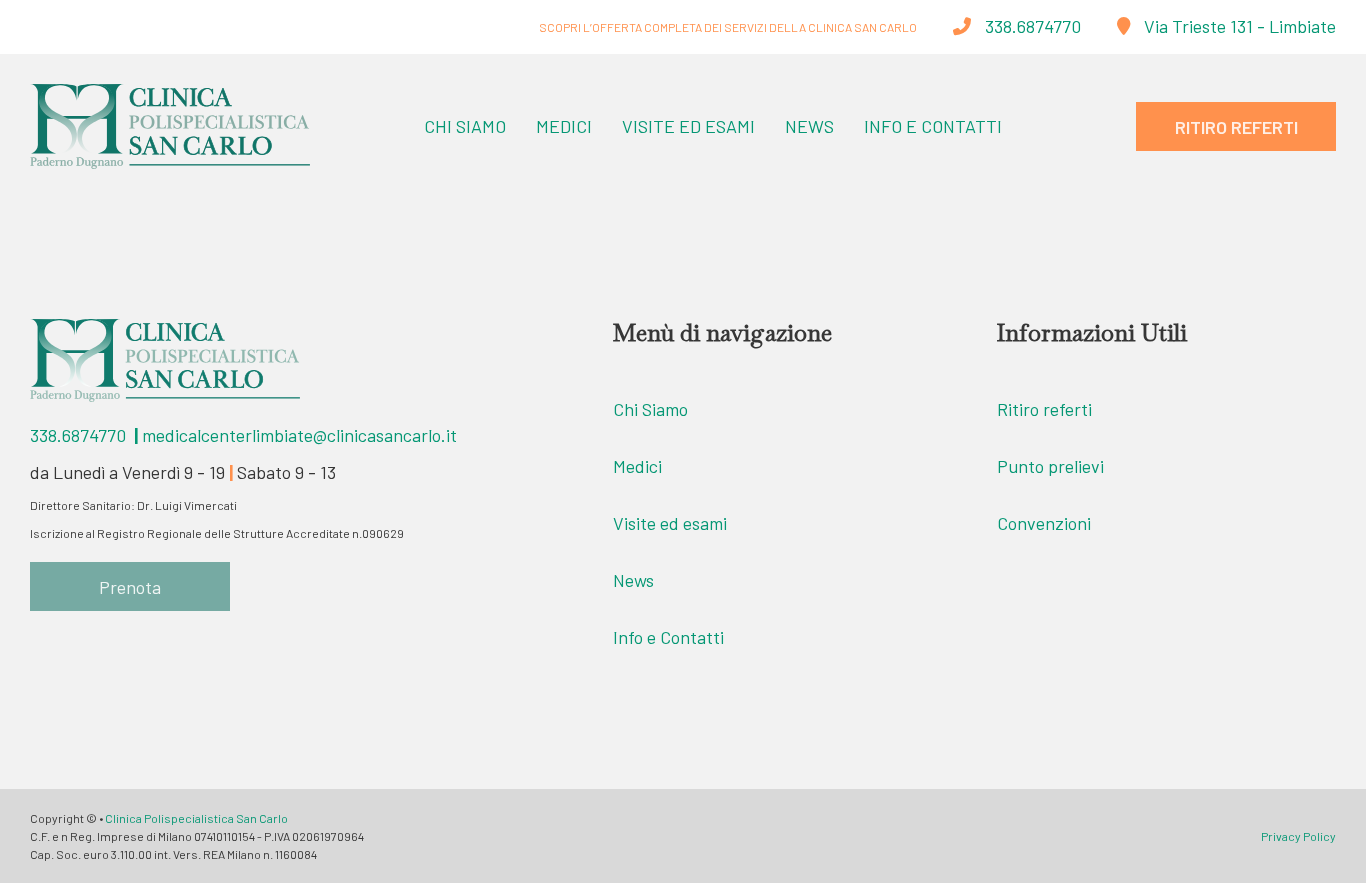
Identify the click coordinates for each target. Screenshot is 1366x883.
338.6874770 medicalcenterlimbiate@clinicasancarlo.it (243, 435)
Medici (564, 126)
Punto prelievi (1050, 466)
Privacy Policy (1298, 836)
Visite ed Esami (688, 126)
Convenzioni (1044, 523)
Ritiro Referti (1236, 127)
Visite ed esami (670, 523)
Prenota (130, 587)
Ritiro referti (1044, 409)
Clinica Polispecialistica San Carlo (196, 818)
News (809, 126)
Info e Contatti (933, 126)
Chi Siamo (465, 126)
